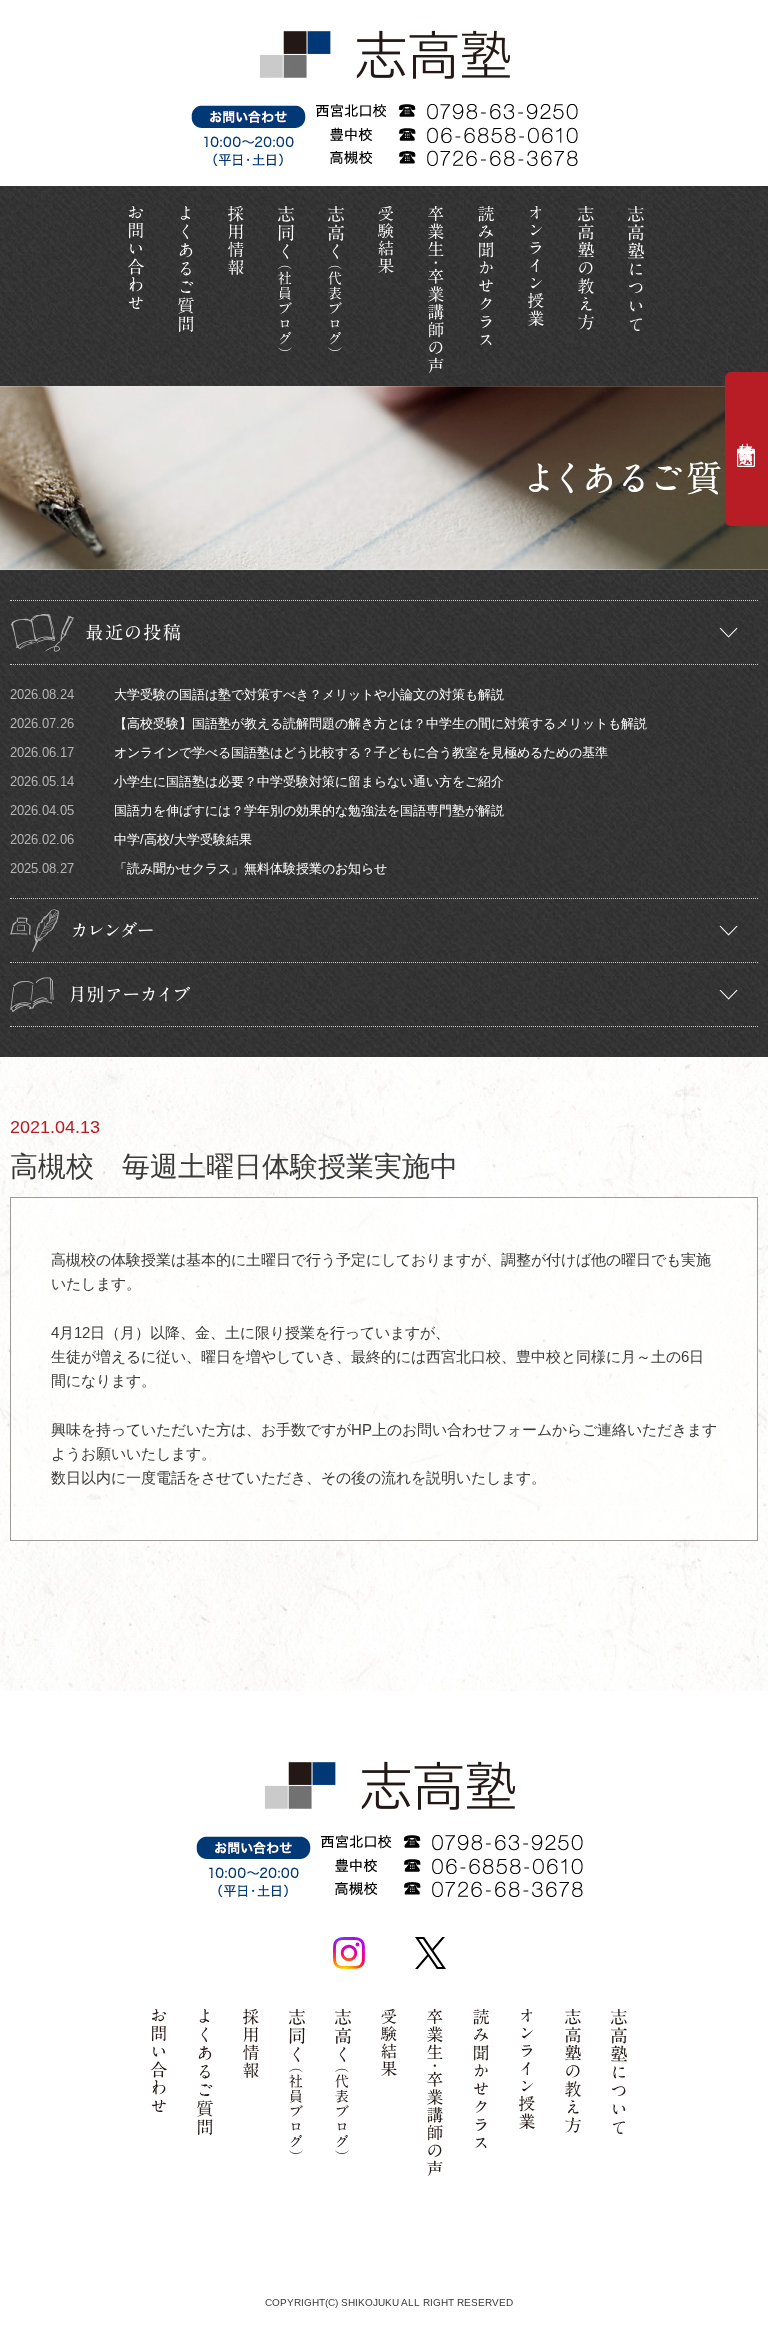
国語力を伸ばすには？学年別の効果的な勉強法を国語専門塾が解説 (257, 810)
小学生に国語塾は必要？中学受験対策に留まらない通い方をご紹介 (257, 781)
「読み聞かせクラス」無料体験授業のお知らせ (198, 868)
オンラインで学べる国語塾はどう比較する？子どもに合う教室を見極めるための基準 (309, 752)
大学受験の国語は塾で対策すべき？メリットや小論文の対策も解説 (257, 694)
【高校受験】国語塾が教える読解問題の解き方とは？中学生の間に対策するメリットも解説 (328, 723)
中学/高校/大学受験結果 (131, 839)
